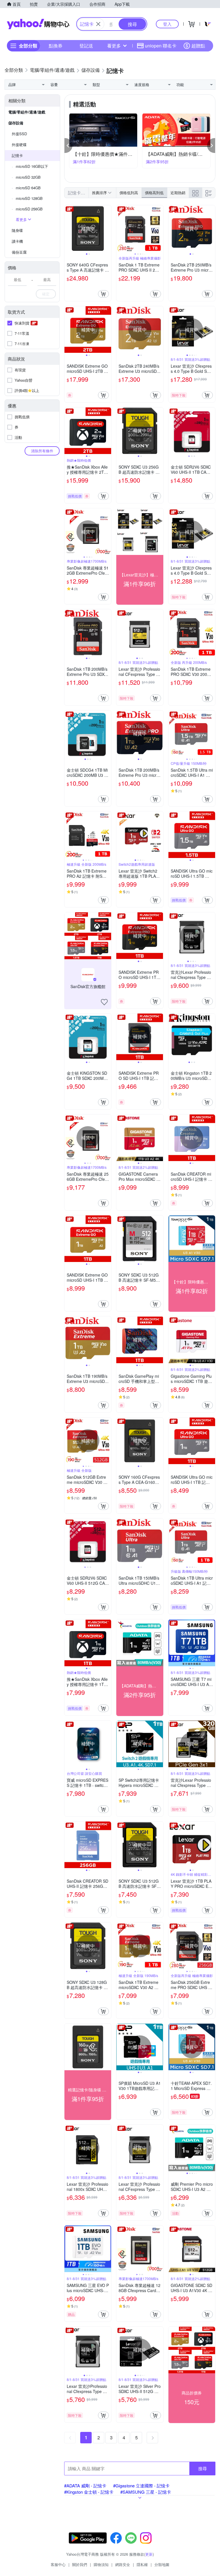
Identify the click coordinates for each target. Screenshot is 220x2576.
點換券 (56, 46)
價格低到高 (129, 193)
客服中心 (58, 2564)
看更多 (114, 46)
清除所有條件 (42, 451)
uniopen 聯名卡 (161, 46)
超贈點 (198, 46)
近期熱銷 (178, 193)
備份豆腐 (19, 252)
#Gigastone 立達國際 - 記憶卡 (141, 2486)
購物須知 (101, 2564)
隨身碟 (17, 230)
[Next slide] (107, 229)
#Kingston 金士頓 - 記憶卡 (89, 2492)
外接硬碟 (19, 145)
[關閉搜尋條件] (98, 24)
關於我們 (80, 2564)
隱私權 (142, 2564)
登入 (167, 24)
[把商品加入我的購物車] (103, 294)
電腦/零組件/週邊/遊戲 (27, 112)
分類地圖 (162, 2564)
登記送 (86, 46)
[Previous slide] (68, 229)
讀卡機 (17, 241)
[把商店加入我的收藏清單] (104, 1002)
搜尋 (203, 2468)
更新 (149, 2554)
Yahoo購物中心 (38, 24)
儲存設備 (16, 123)
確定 (46, 294)
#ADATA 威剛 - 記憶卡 (85, 2486)
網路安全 (123, 2564)
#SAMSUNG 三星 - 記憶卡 (146, 2492)
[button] (68, 146)
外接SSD (19, 134)
